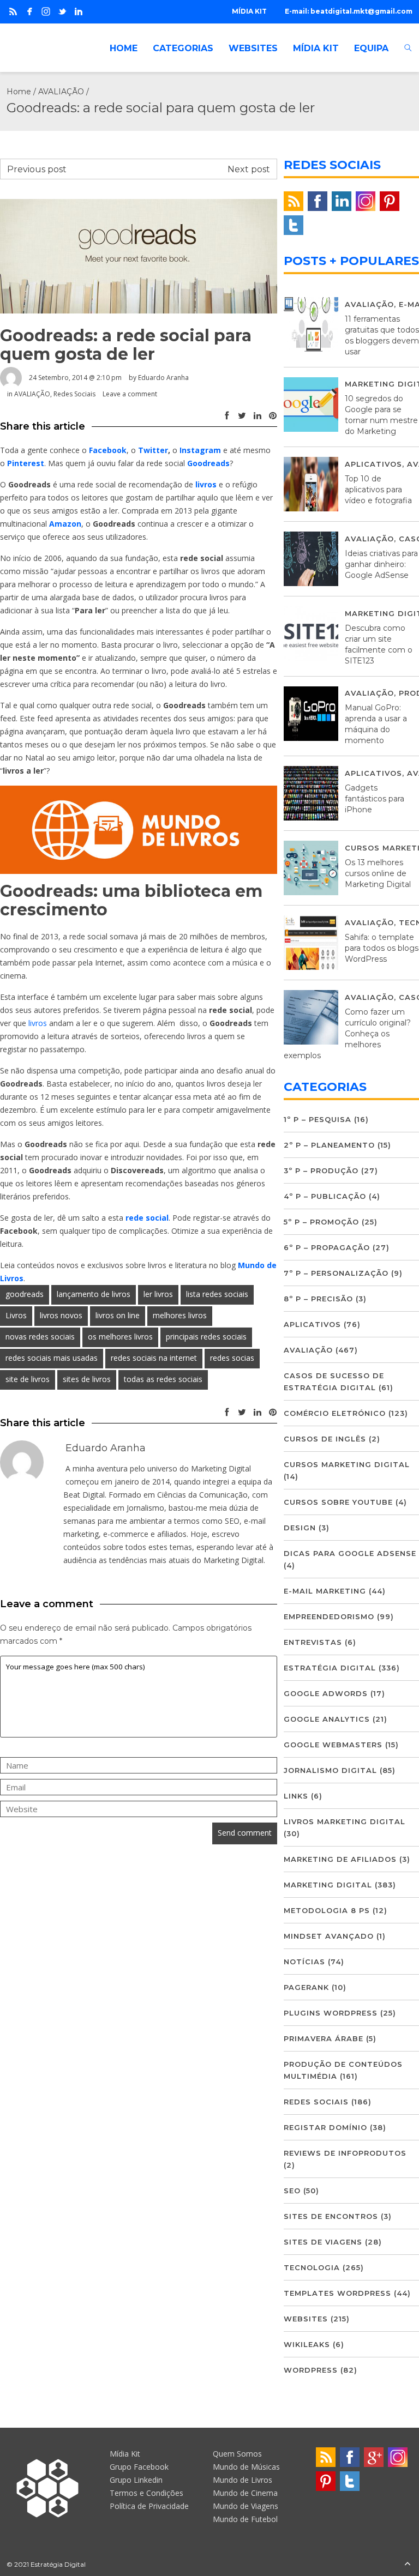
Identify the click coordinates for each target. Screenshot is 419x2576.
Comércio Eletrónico (335, 1413)
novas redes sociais (40, 1337)
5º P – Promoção (321, 1222)
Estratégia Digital (330, 1668)
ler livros (158, 1294)
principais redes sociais (206, 1337)
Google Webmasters (333, 1745)
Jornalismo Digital (330, 1770)
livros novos (61, 1315)
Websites (306, 2319)
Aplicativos (373, 464)
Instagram (200, 450)
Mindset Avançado (329, 1936)
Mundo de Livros (243, 2480)
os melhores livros (120, 1337)
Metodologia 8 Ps (327, 1910)
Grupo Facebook (139, 2467)
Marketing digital (328, 1885)
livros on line (118, 1315)
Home (19, 92)
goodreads (25, 1294)
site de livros (28, 1379)
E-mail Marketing (325, 1591)
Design (300, 1528)
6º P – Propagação (327, 1247)
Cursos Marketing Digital (347, 1464)
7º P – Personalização (336, 1273)
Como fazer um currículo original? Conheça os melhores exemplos (347, 1034)
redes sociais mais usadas (52, 1358)
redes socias (232, 1358)
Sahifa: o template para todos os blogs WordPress (382, 948)
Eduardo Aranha (163, 378)
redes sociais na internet (154, 1358)
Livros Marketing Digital (345, 1821)
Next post (249, 169)
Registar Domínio (325, 2127)
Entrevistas (313, 1642)
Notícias (304, 1962)
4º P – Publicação (325, 1196)
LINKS (296, 1796)
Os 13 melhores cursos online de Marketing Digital (378, 873)
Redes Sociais (74, 394)
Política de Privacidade (149, 2506)
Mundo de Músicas (246, 2467)
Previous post (37, 169)
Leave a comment (130, 394)
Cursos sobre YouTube (338, 1502)
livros (206, 484)
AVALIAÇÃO (61, 92)
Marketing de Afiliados (340, 1859)
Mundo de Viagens (246, 2506)
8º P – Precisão (318, 1299)
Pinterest (26, 463)
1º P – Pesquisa (318, 1119)
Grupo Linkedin (136, 2480)
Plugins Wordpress (331, 2013)
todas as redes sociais (163, 1379)
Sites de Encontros (331, 2216)
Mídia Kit (125, 2454)
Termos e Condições (146, 2493)
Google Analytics (327, 1719)
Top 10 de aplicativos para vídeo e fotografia (378, 490)
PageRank (306, 1987)
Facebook (108, 450)
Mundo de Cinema (245, 2493)
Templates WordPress (337, 2293)
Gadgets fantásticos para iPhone (375, 799)
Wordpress (311, 2370)
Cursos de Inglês (325, 1439)
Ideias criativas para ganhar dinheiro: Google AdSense (381, 564)
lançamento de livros (94, 1294)
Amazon (65, 524)
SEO (292, 2191)
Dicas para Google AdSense (350, 1553)
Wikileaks (307, 2344)
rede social (147, 1218)
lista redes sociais (217, 1294)
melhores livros (180, 1315)
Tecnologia (312, 2267)
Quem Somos (237, 2454)
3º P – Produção (321, 1171)
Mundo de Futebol (245, 2519)
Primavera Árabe (324, 2038)
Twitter (153, 450)
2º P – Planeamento (329, 1145)
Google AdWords (326, 1693)
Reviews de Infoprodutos (345, 2153)
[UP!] (408, 2564)
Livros (16, 1315)
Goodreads (208, 463)
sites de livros (87, 1379)
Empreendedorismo (329, 1616)
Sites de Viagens (323, 2242)
